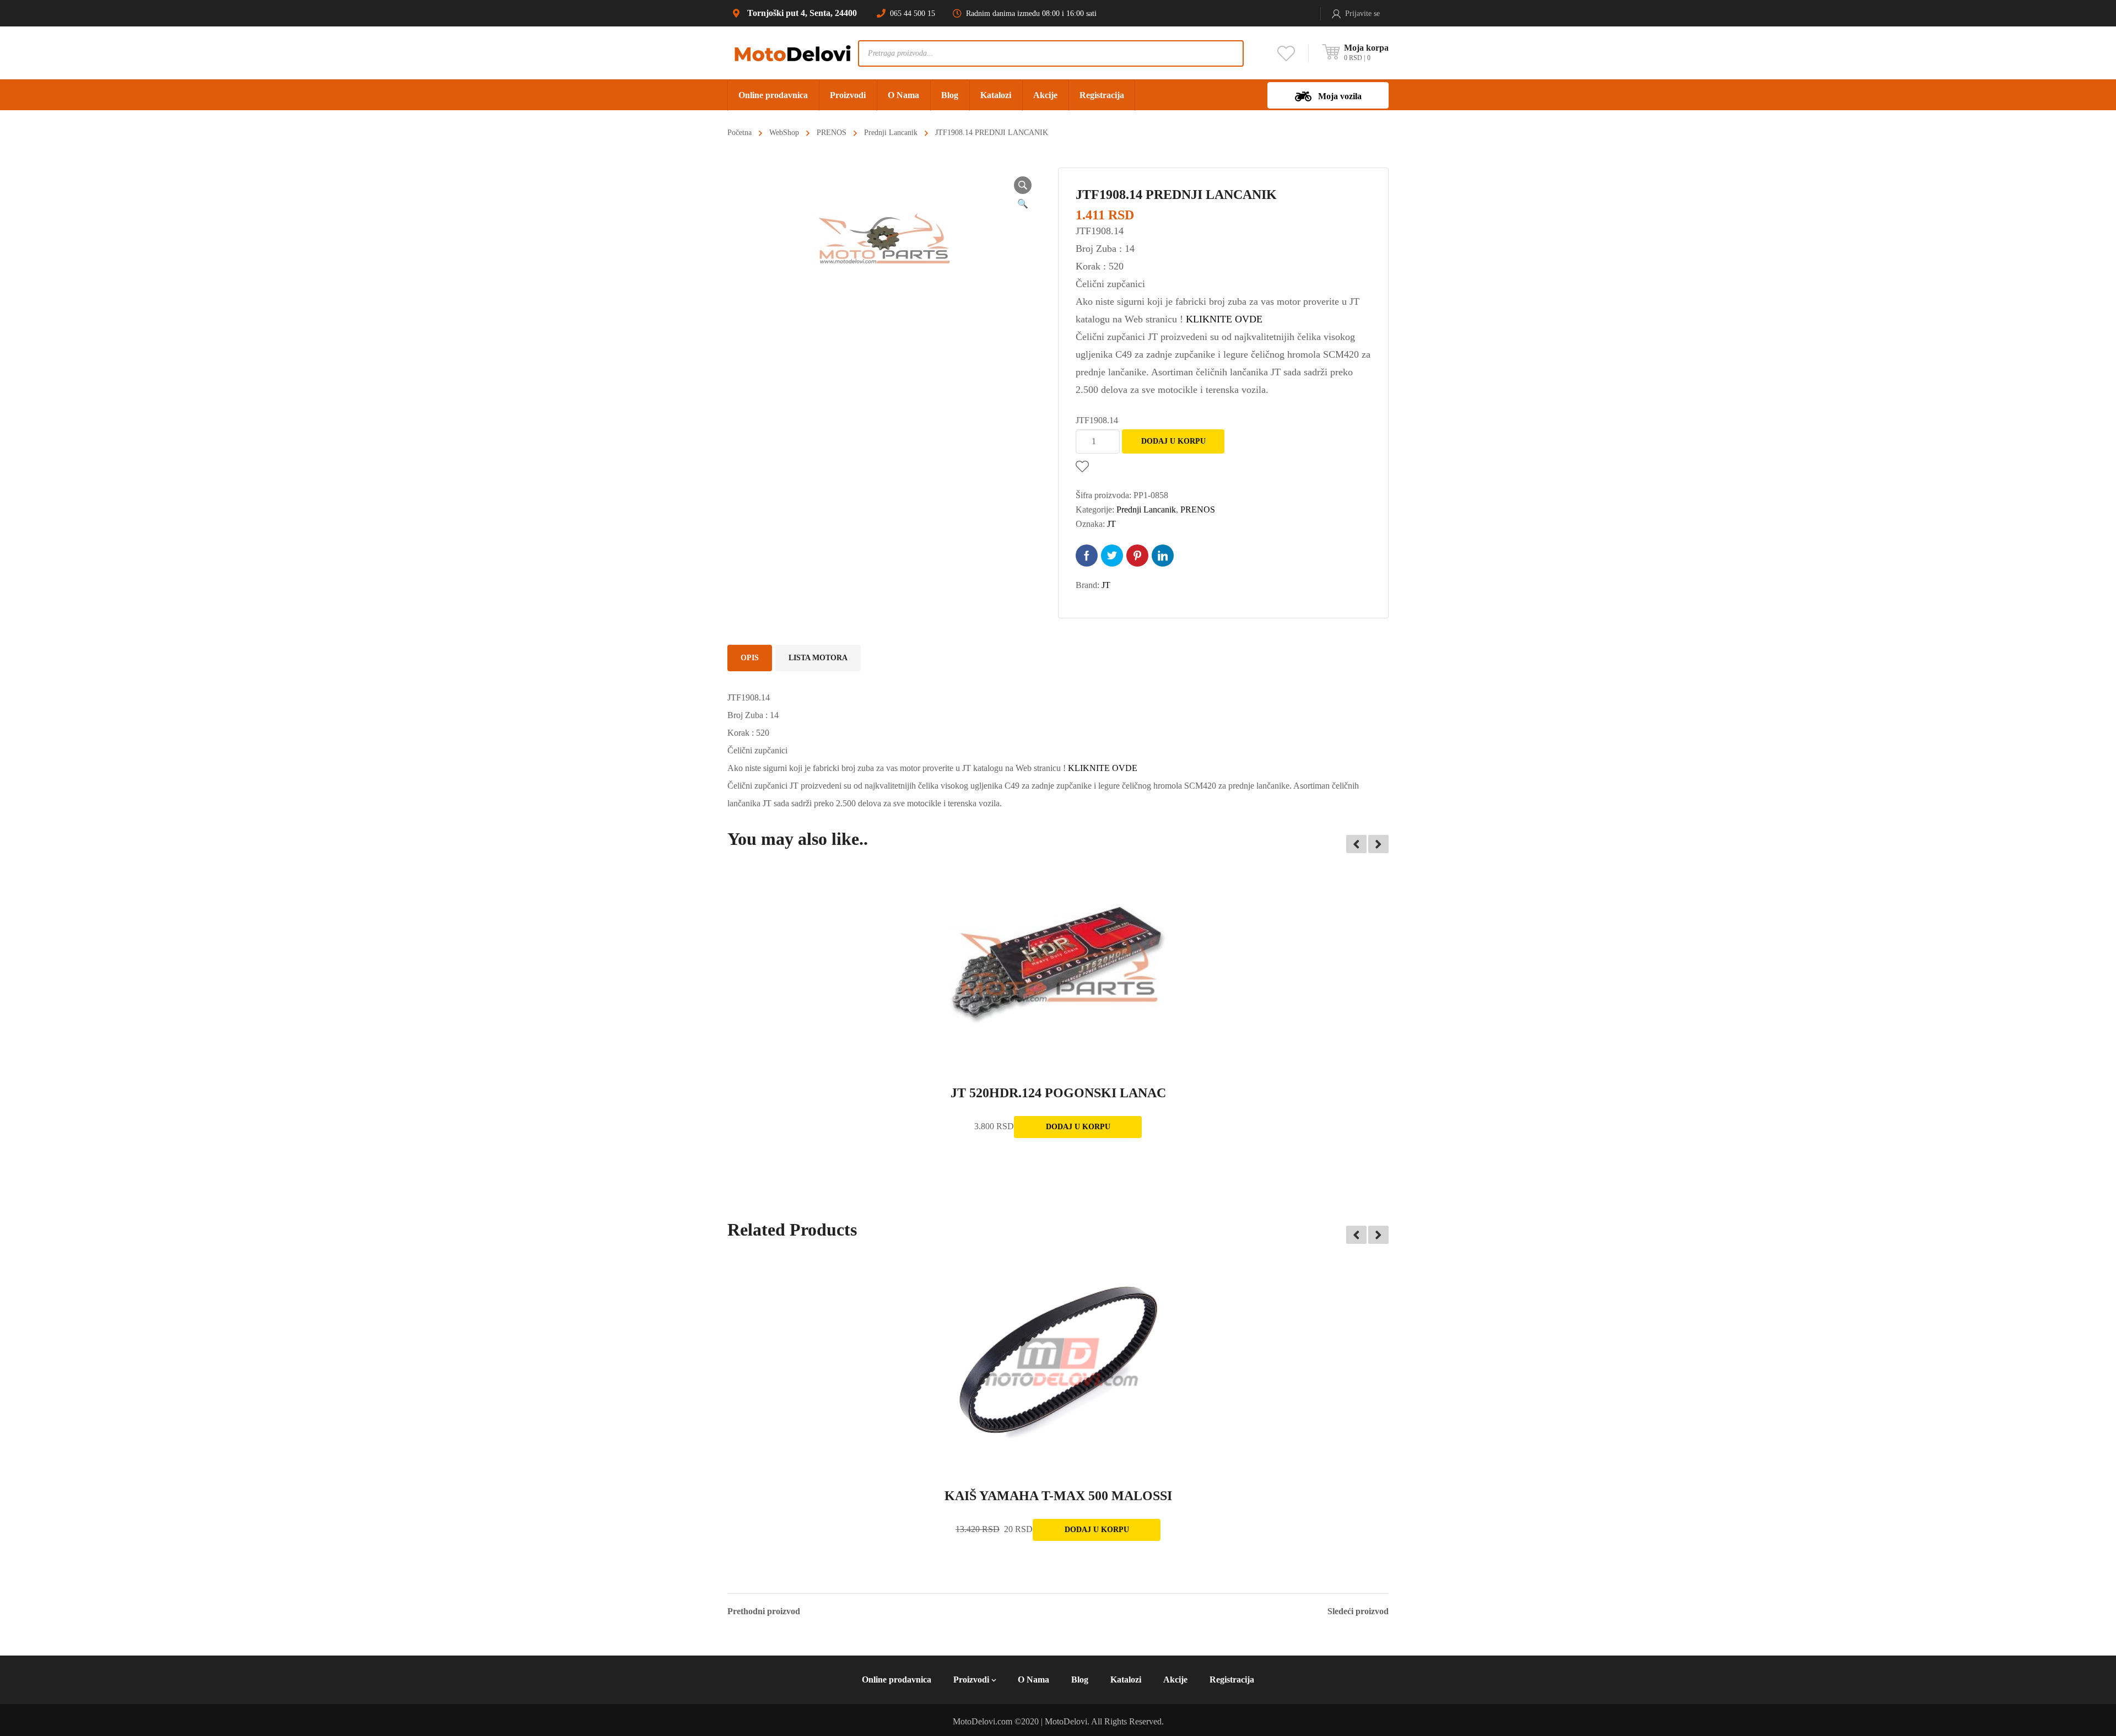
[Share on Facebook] (1087, 556)
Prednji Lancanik (891, 133)
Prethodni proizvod (764, 1611)
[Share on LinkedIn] (1163, 556)
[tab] (750, 658)
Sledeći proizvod (1358, 1611)
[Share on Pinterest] (1137, 556)
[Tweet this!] (1112, 556)
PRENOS (832, 133)
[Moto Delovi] (793, 53)
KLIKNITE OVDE (1224, 319)
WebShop (784, 133)
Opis (750, 658)
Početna (739, 133)
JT (1111, 524)
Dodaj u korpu (1173, 441)
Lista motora (818, 658)
